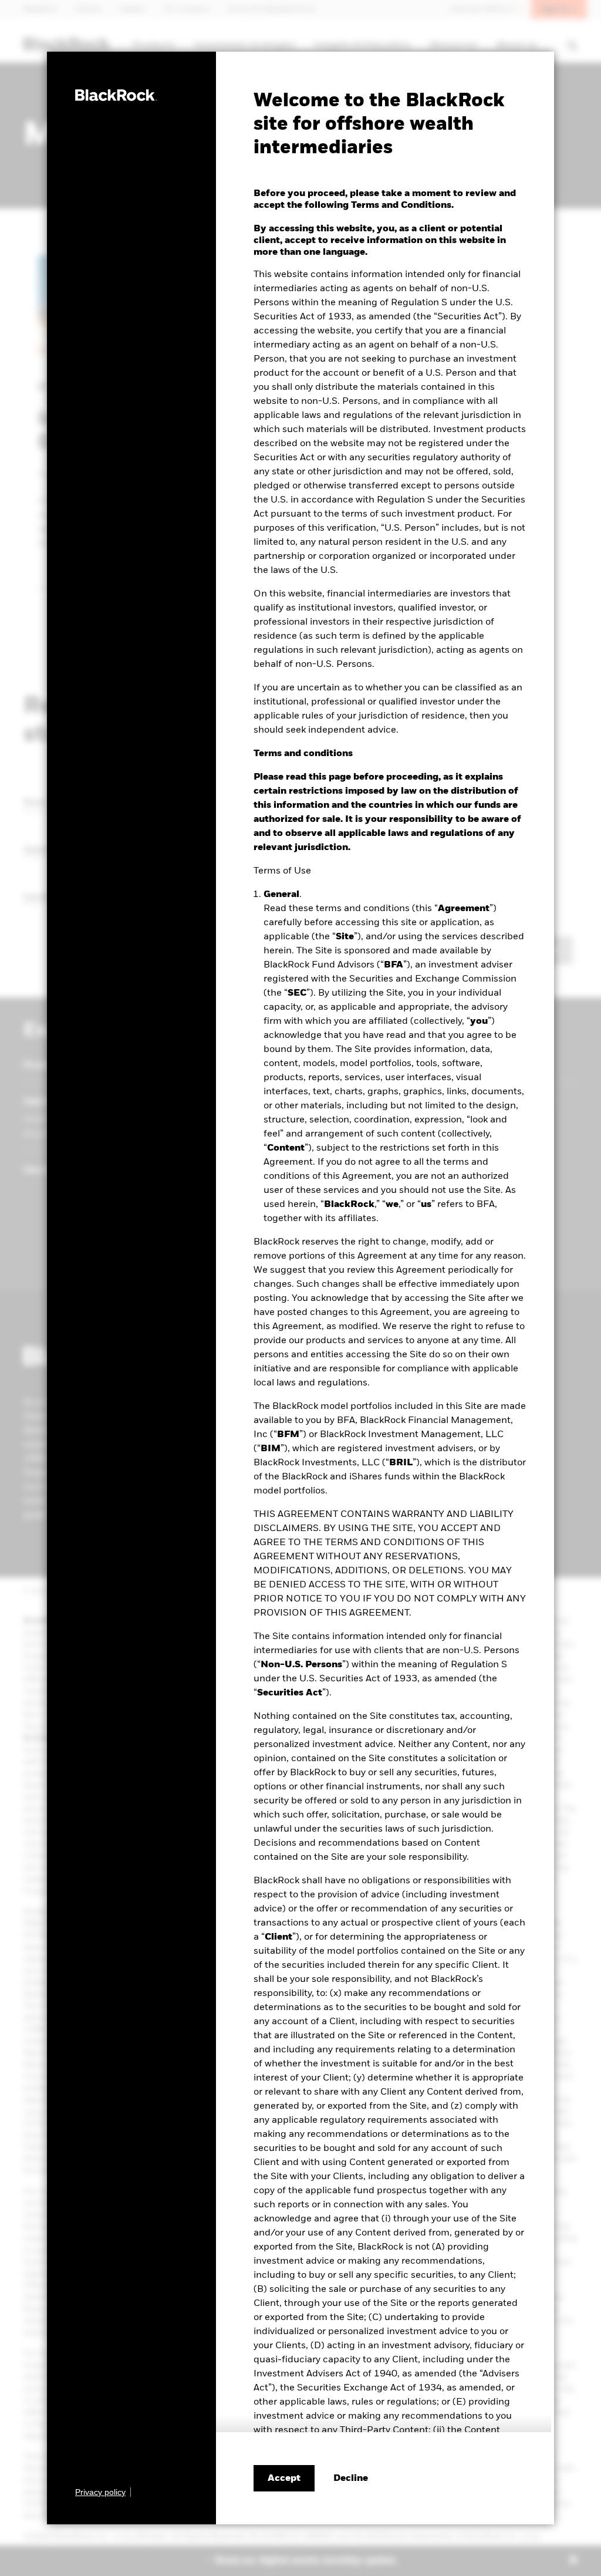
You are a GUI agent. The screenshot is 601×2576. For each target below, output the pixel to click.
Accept (284, 2479)
